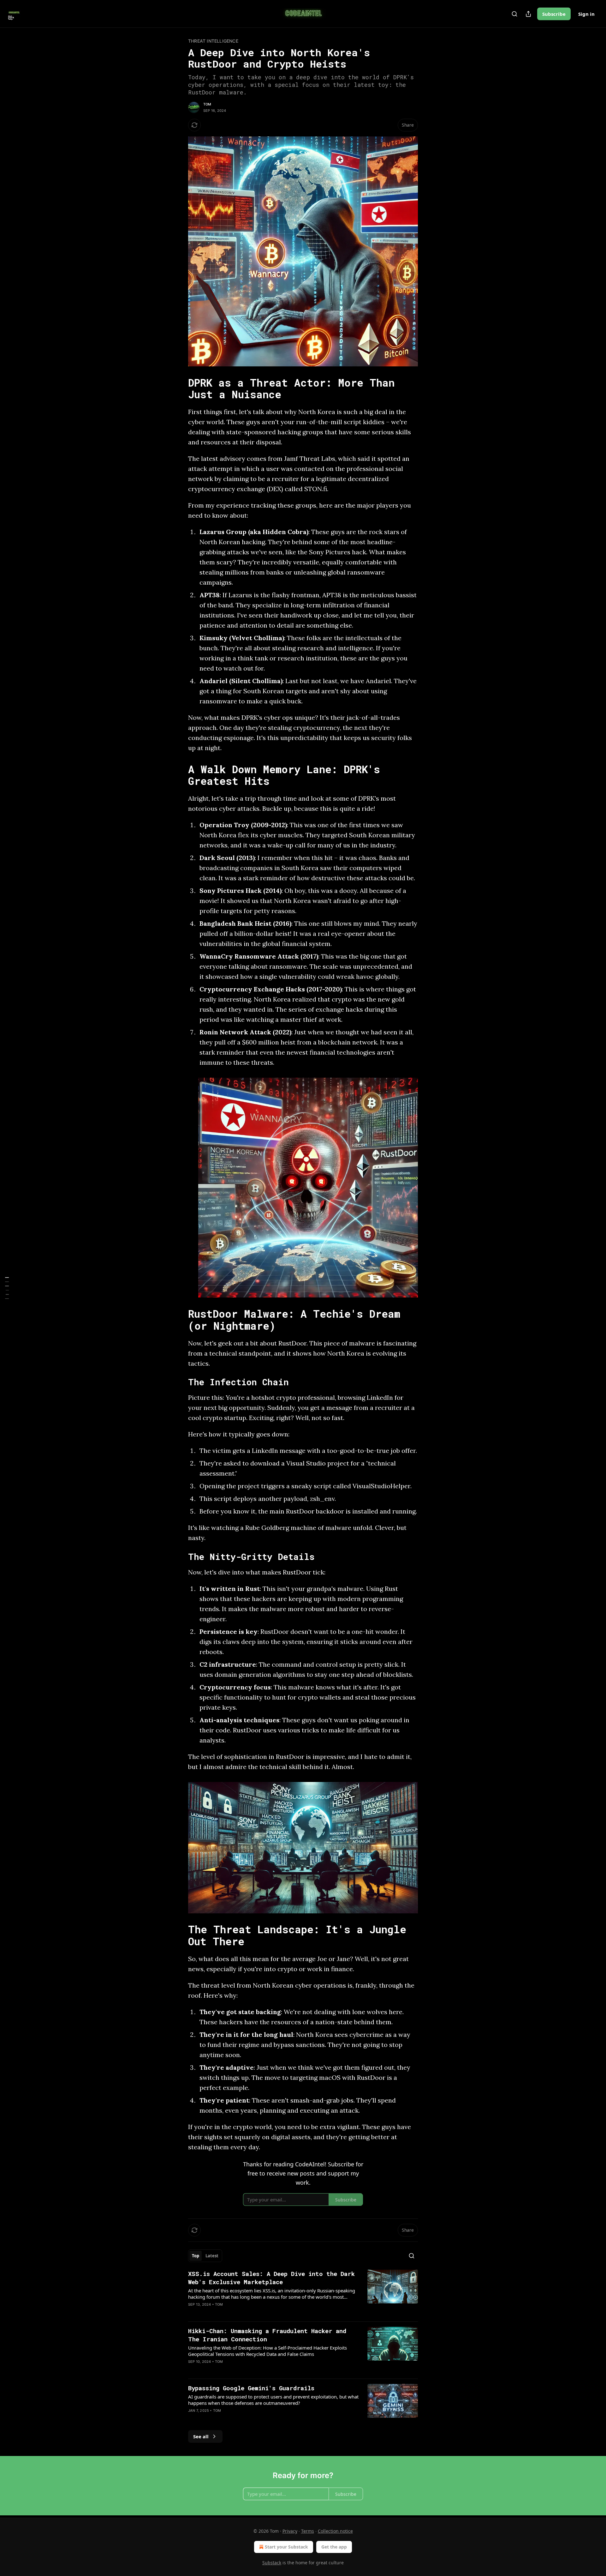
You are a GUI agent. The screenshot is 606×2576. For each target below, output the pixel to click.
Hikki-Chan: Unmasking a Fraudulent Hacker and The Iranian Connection (267, 2335)
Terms (308, 2531)
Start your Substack (286, 2547)
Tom (207, 104)
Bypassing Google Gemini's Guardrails (251, 2388)
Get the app (334, 2547)
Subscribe (554, 14)
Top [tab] (196, 2256)
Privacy (290, 2531)
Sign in (586, 14)
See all (201, 2436)
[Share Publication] (528, 14)
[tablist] (205, 2256)
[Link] (179, 388)
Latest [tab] (212, 2256)
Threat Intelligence (213, 41)
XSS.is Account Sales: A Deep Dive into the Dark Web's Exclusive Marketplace (271, 2278)
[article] (303, 2293)
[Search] (514, 14)
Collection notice (335, 2531)
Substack (272, 2563)
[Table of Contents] (7, 1288)
